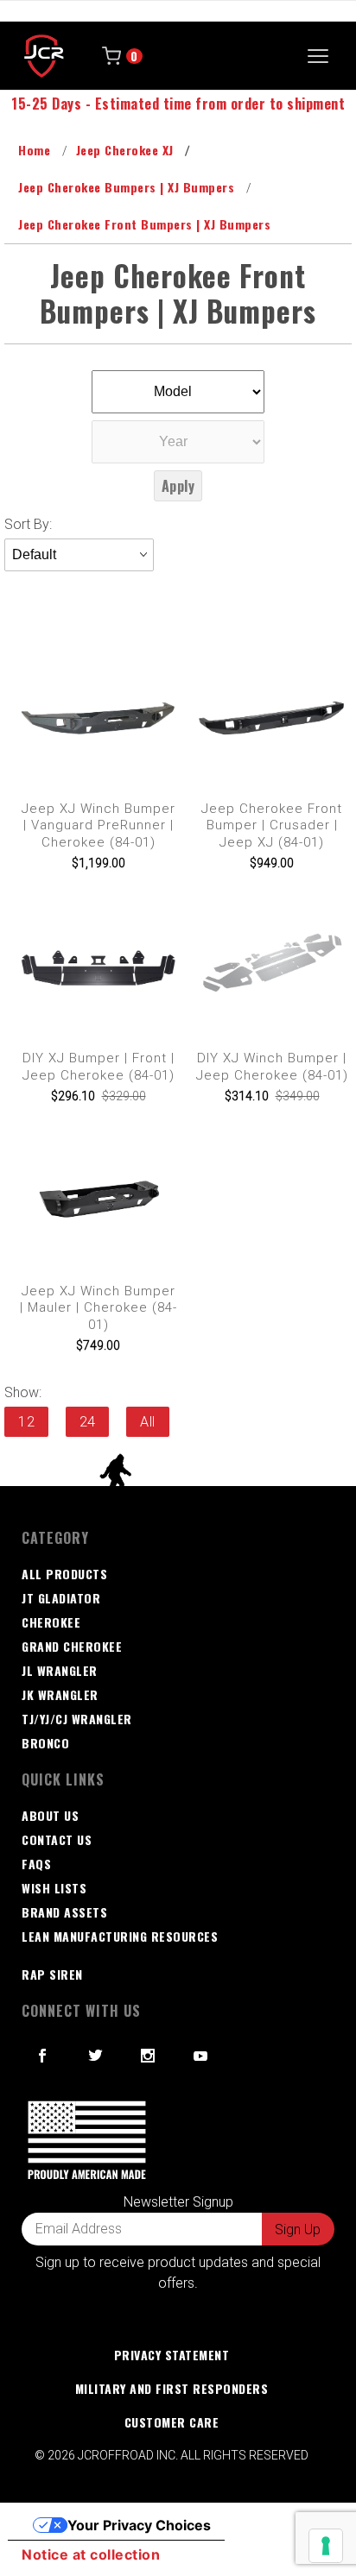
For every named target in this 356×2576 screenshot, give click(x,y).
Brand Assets (64, 1912)
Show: (23, 1392)
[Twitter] (96, 2056)
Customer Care (172, 2422)
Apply (178, 486)
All (148, 1422)
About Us (50, 1815)
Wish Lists (54, 1888)
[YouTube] (201, 2056)
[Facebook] (43, 2056)
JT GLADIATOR (61, 1598)
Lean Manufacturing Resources (120, 1936)
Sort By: (28, 524)
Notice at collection (91, 2554)
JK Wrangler (60, 1694)
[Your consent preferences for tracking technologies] (326, 2546)
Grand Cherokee (72, 1646)
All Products (64, 1574)
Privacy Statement (172, 2355)
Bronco (45, 1743)
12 (26, 1422)
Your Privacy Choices (139, 2525)
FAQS (36, 1864)
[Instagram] (148, 2056)
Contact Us (57, 1839)
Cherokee (51, 1622)
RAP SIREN (52, 1974)
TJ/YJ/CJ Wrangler (77, 1719)
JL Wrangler (60, 1670)
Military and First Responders (172, 2388)
